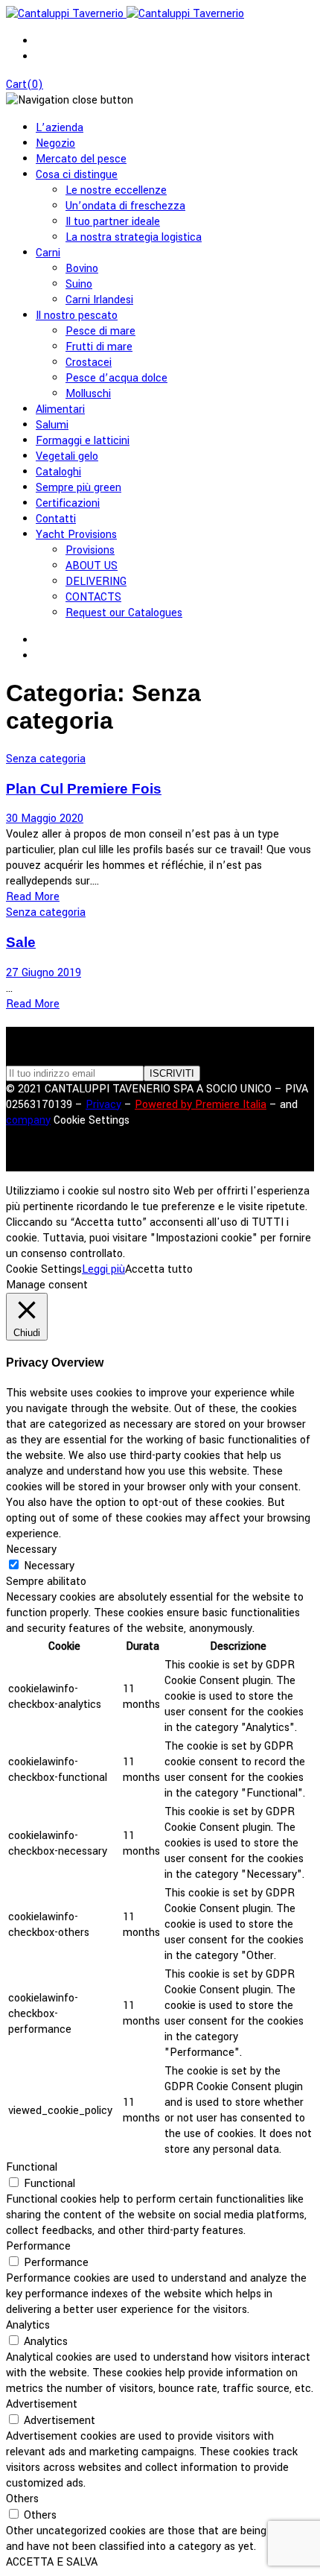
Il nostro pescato (77, 316)
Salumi (52, 425)
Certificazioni (68, 503)
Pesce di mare (100, 331)
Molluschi (88, 394)
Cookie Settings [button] (92, 1120)
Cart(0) (25, 85)
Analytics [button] (28, 2325)
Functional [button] (32, 2167)
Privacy (103, 1105)
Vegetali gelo (67, 456)
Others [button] (22, 2499)
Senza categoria (46, 759)
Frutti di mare (99, 347)
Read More (33, 897)
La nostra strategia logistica (134, 237)
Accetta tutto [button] (159, 1269)
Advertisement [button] (42, 2404)
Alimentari (60, 409)
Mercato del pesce (81, 159)
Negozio (55, 143)
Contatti (56, 519)
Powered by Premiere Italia (201, 1105)
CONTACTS (93, 597)
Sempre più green (79, 488)
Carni (48, 253)
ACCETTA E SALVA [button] (52, 2562)
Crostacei (89, 363)
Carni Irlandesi (99, 300)
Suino (79, 284)
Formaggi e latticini (83, 441)
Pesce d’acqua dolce (116, 378)
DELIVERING (96, 582)
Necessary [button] (31, 1550)
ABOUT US (92, 566)
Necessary (49, 1566)
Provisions (90, 550)
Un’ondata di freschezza (125, 206)
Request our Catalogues (124, 613)
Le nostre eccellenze (116, 190)
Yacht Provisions (76, 535)
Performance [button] (38, 2246)
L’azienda (60, 128)
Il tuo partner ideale (113, 222)
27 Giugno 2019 (44, 973)
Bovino (82, 269)
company (28, 1120)
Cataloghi (58, 472)
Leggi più (103, 1269)
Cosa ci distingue (77, 175)
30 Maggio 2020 (45, 819)
